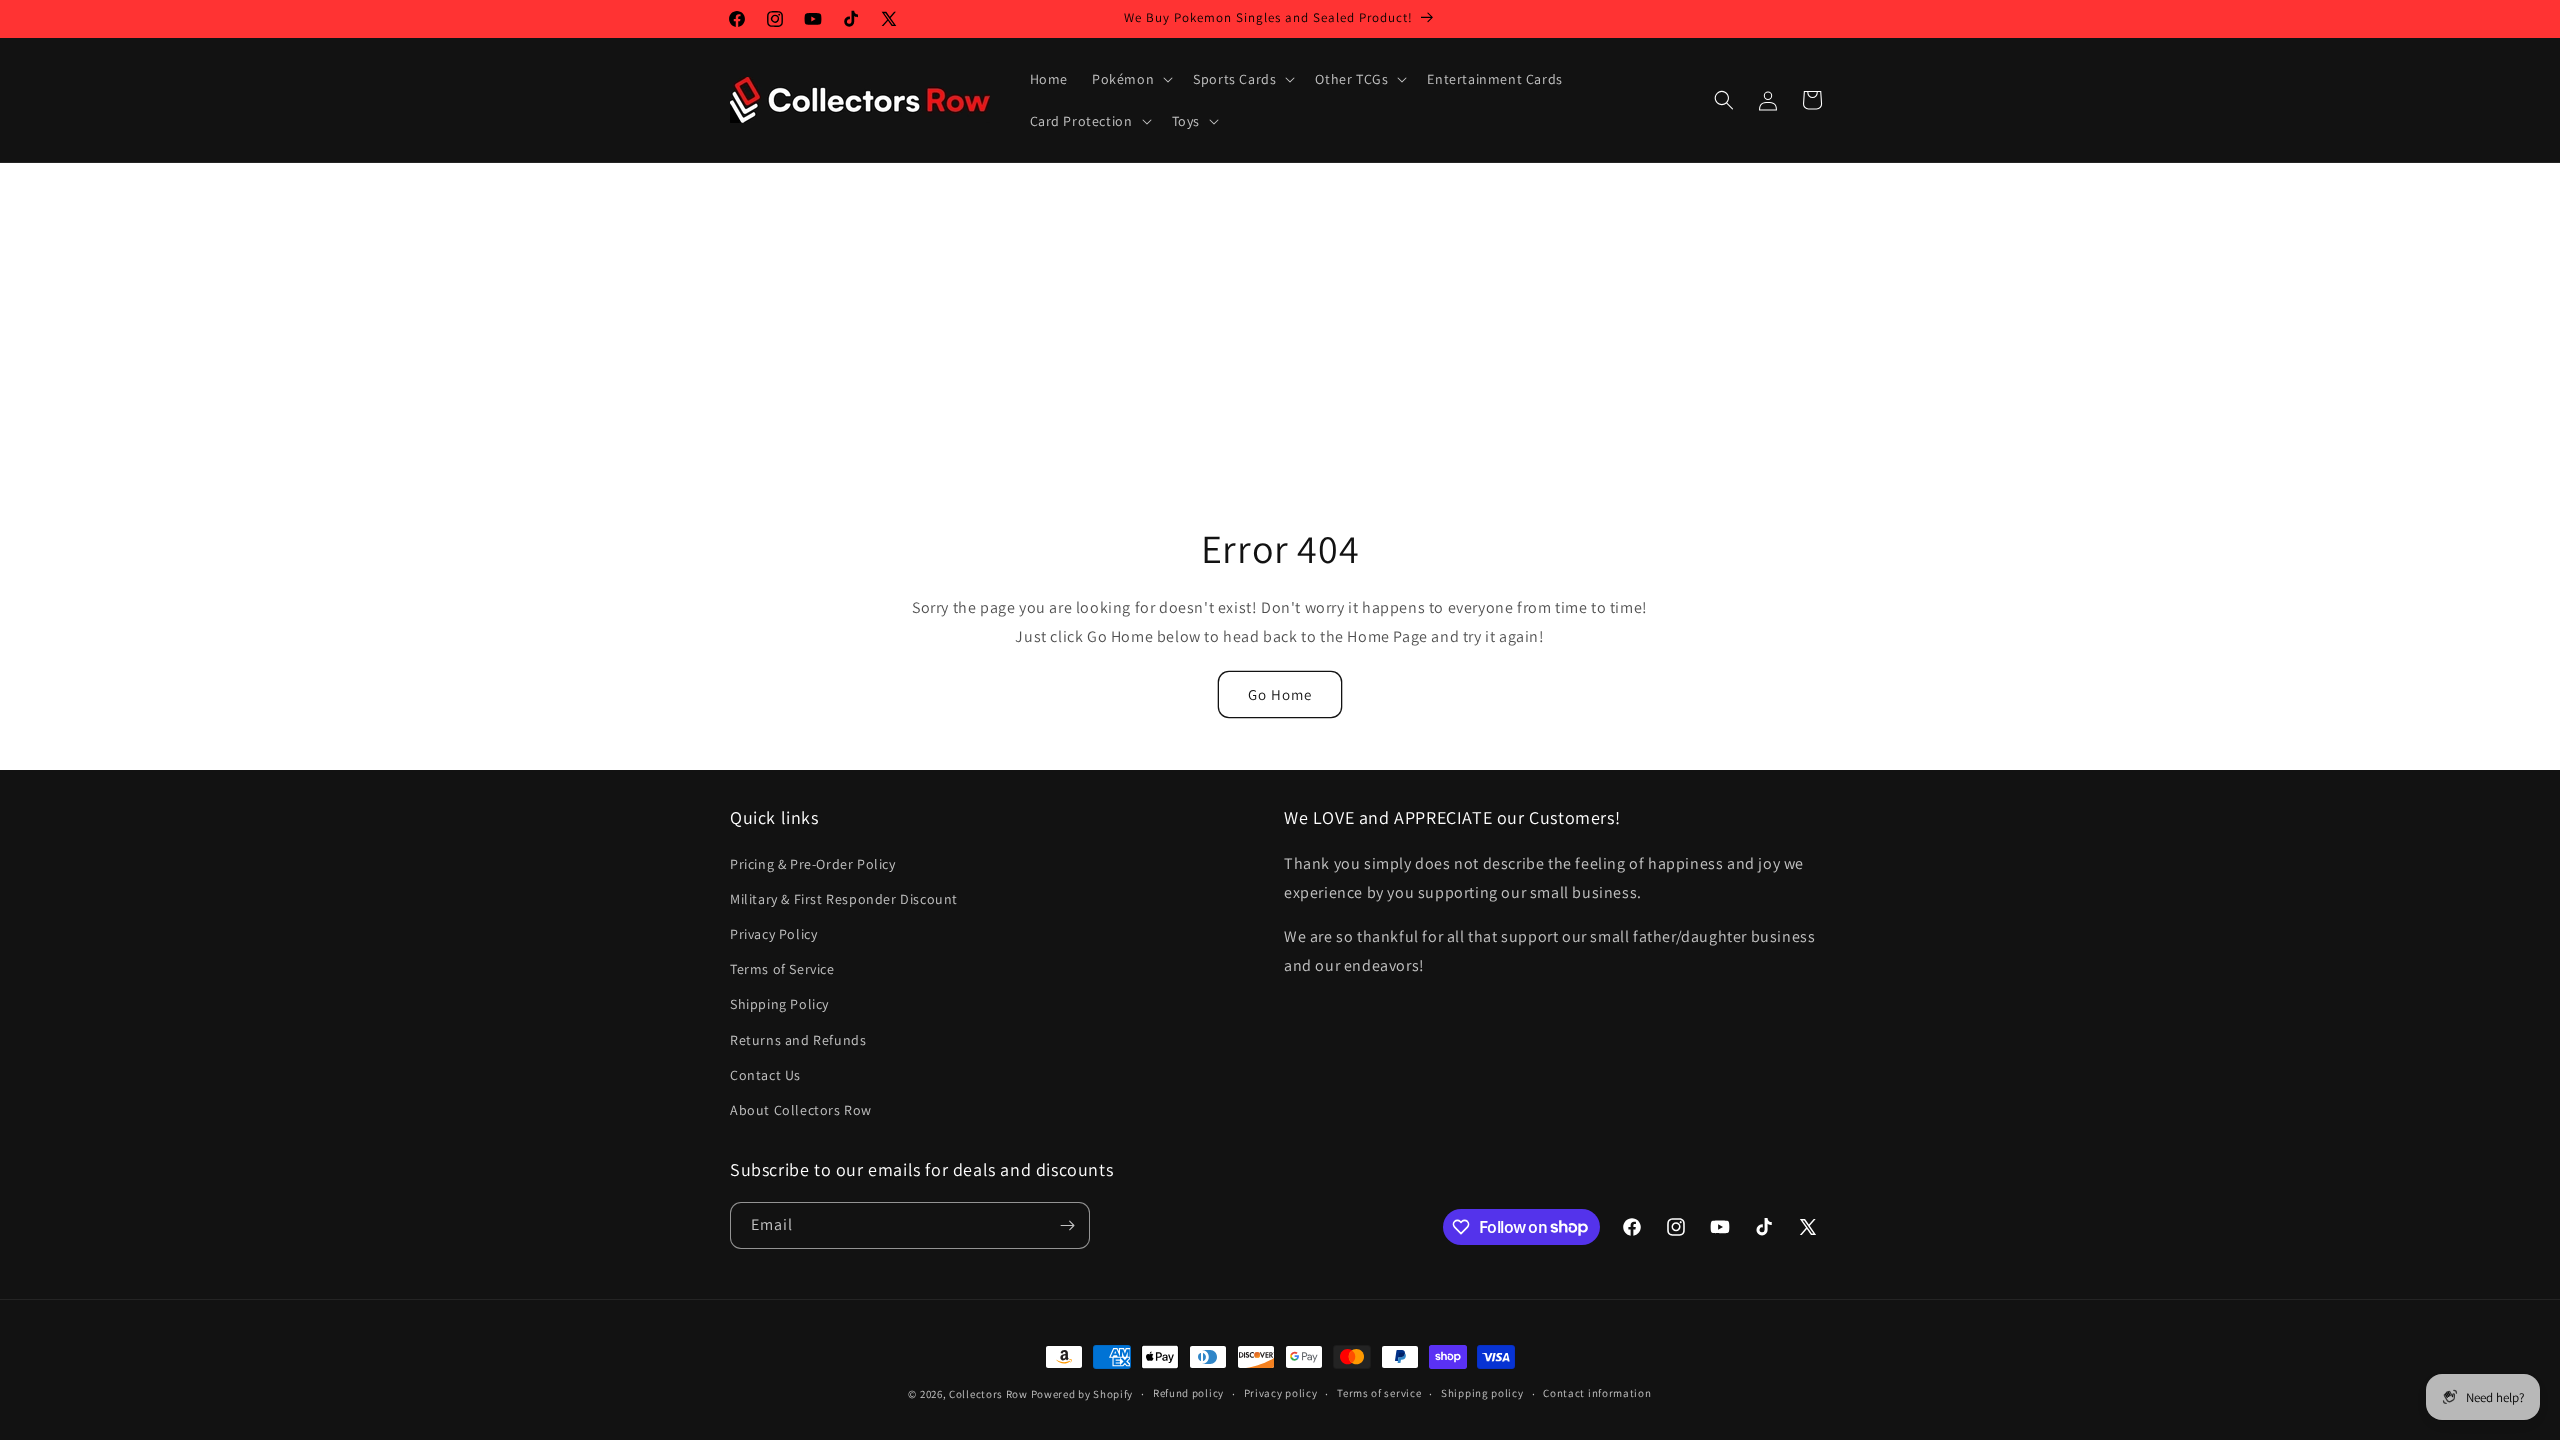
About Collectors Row (801, 1110)
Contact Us (765, 1075)
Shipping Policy (779, 1004)
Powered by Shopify (1082, 1394)
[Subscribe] (1067, 1225)
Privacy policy (1281, 1393)
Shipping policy (1482, 1393)
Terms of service (1379, 1393)
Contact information (1597, 1393)
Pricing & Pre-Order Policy (813, 864)
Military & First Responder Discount (844, 899)
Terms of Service (782, 969)
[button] (1130, 79)
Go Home (1280, 694)
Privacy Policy (773, 934)
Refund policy (1188, 1393)
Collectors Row (988, 1394)
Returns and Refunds (798, 1040)
